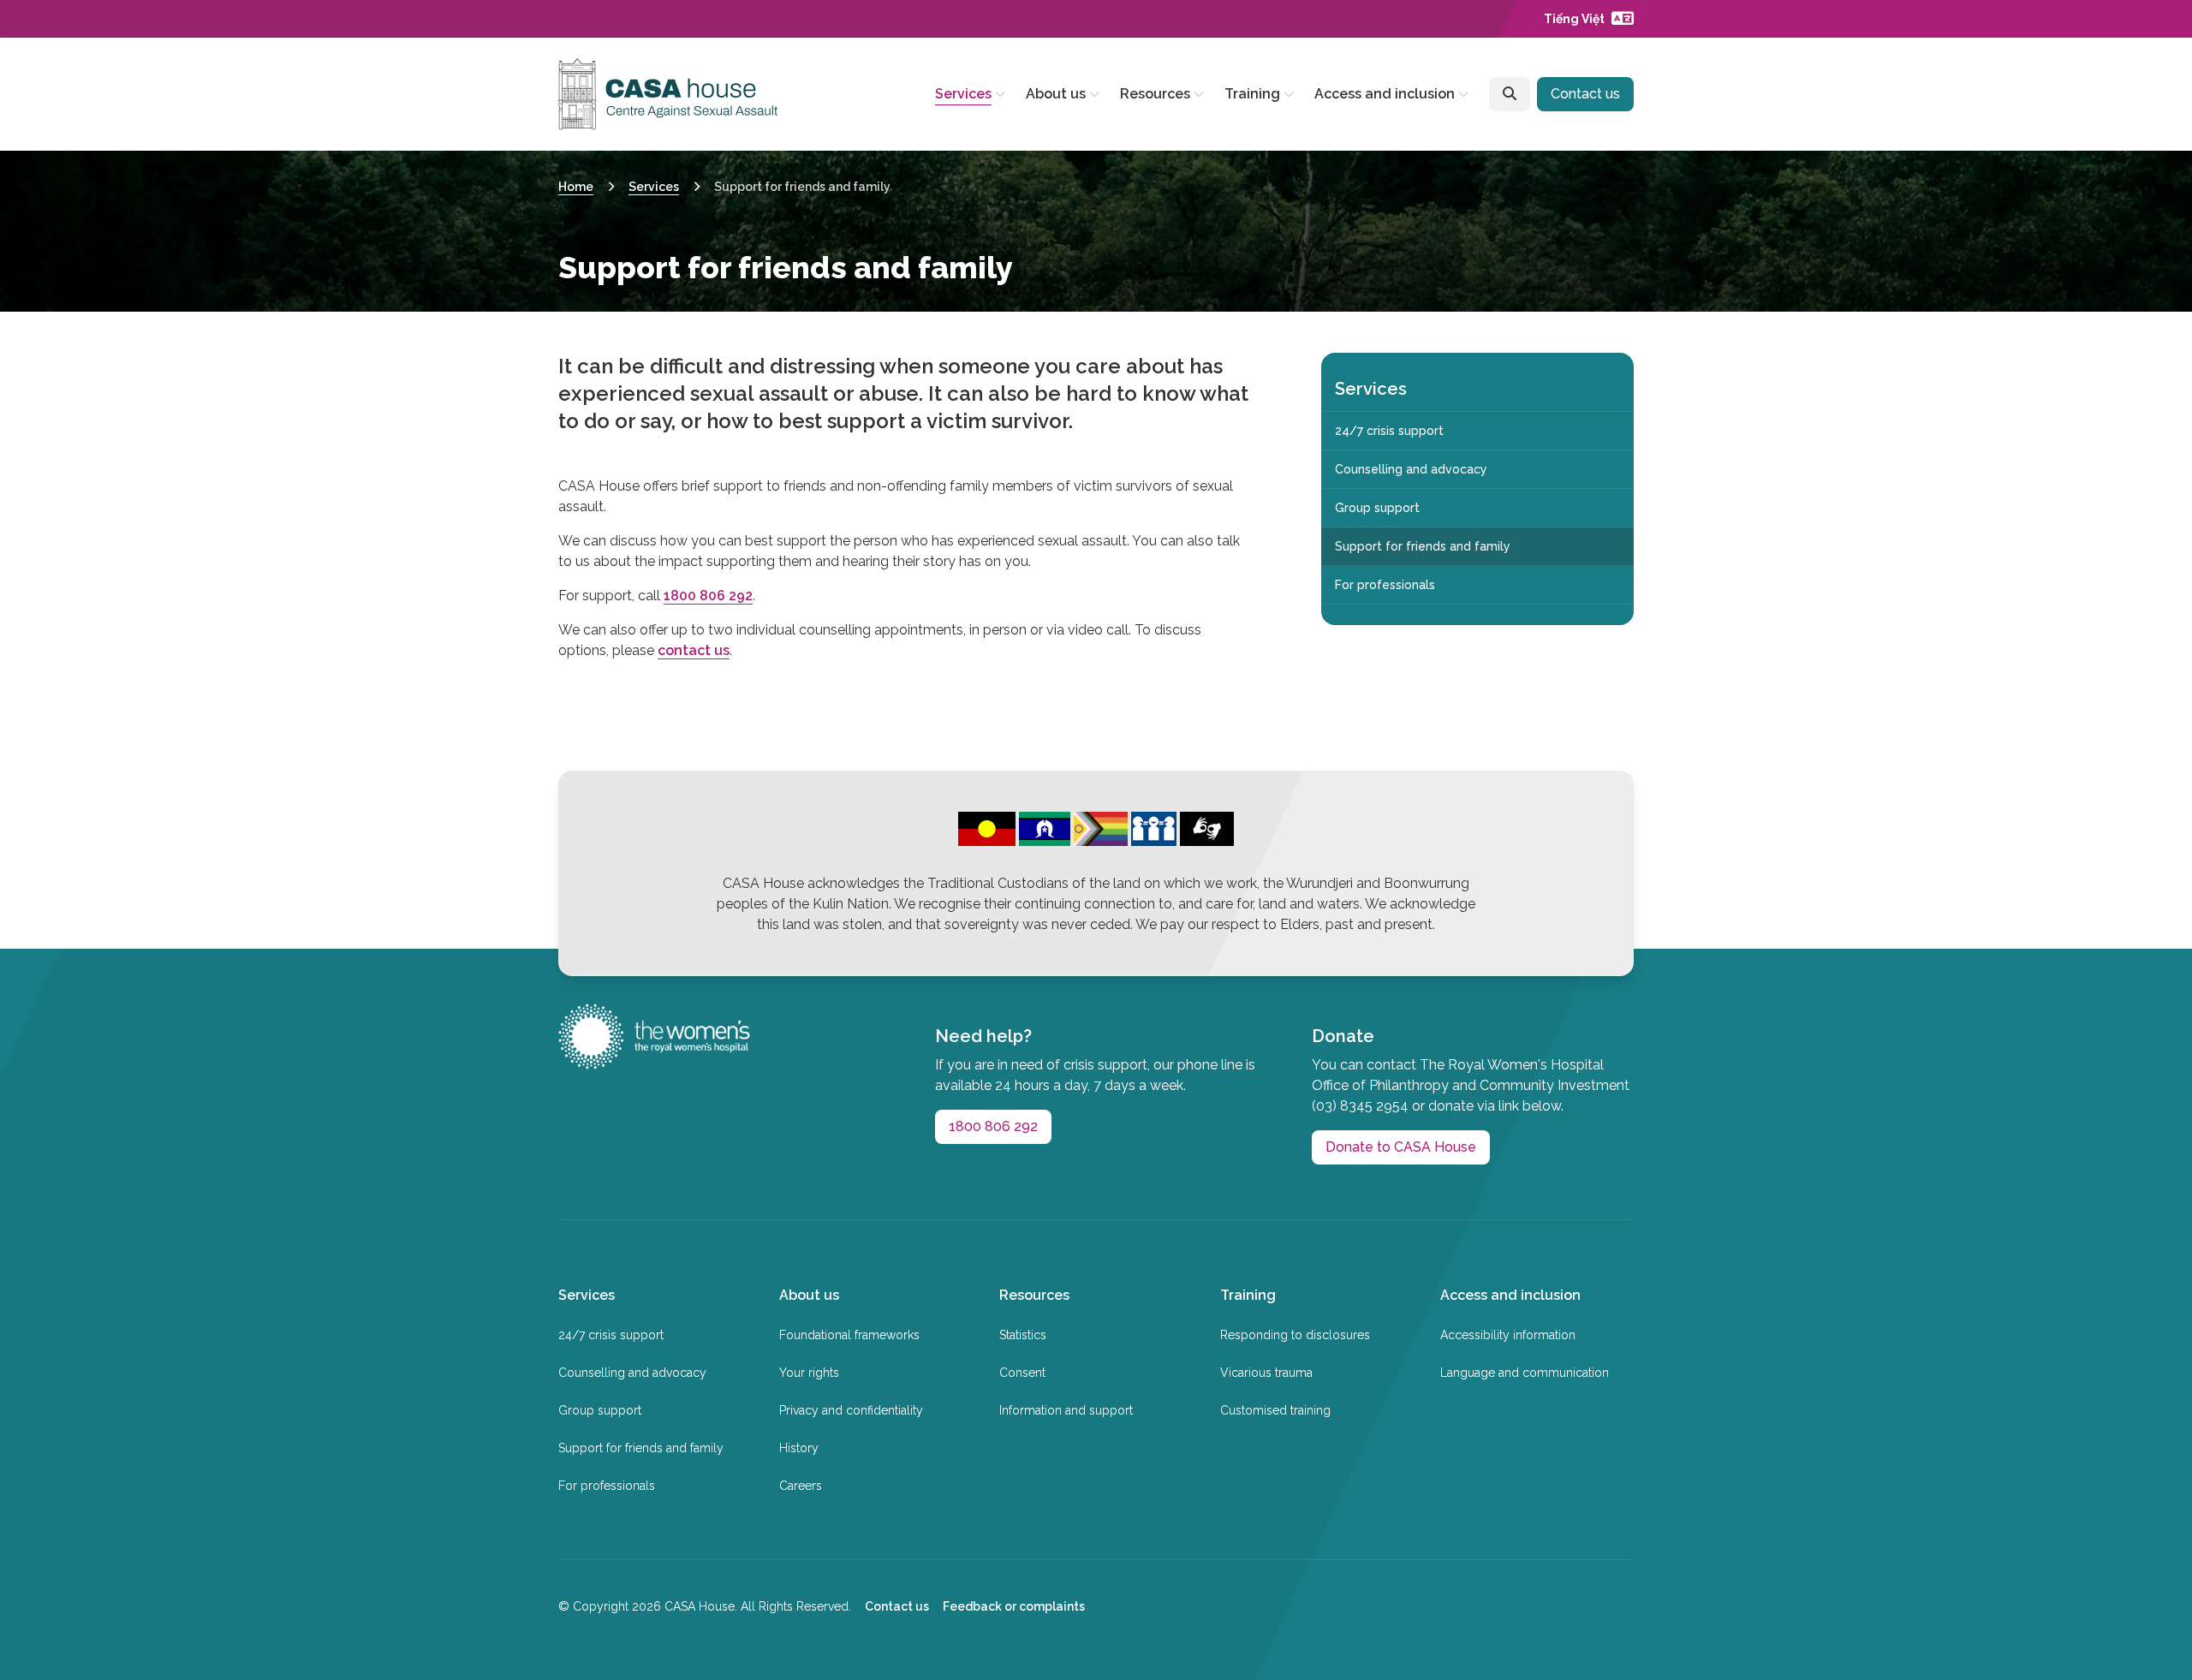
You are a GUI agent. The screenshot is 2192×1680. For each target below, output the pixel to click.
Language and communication (1525, 1373)
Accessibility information (1508, 1335)
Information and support (1066, 1410)
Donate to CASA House (1401, 1147)
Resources (1155, 94)
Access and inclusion (1385, 94)
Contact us (1585, 94)
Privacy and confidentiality (851, 1410)
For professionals (1385, 585)
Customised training (1275, 1410)
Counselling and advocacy (1411, 469)
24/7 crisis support (1389, 431)
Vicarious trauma (1266, 1373)
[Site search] (1510, 94)
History (799, 1448)
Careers (801, 1486)
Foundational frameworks (849, 1335)
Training (1252, 94)
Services (963, 94)
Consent (1022, 1373)
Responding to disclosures (1295, 1335)
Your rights (809, 1373)
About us (1056, 94)
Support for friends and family (1423, 546)
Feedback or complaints (1014, 1606)
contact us (694, 650)
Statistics (1023, 1335)
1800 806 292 (708, 596)
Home (576, 187)
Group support (1377, 508)
